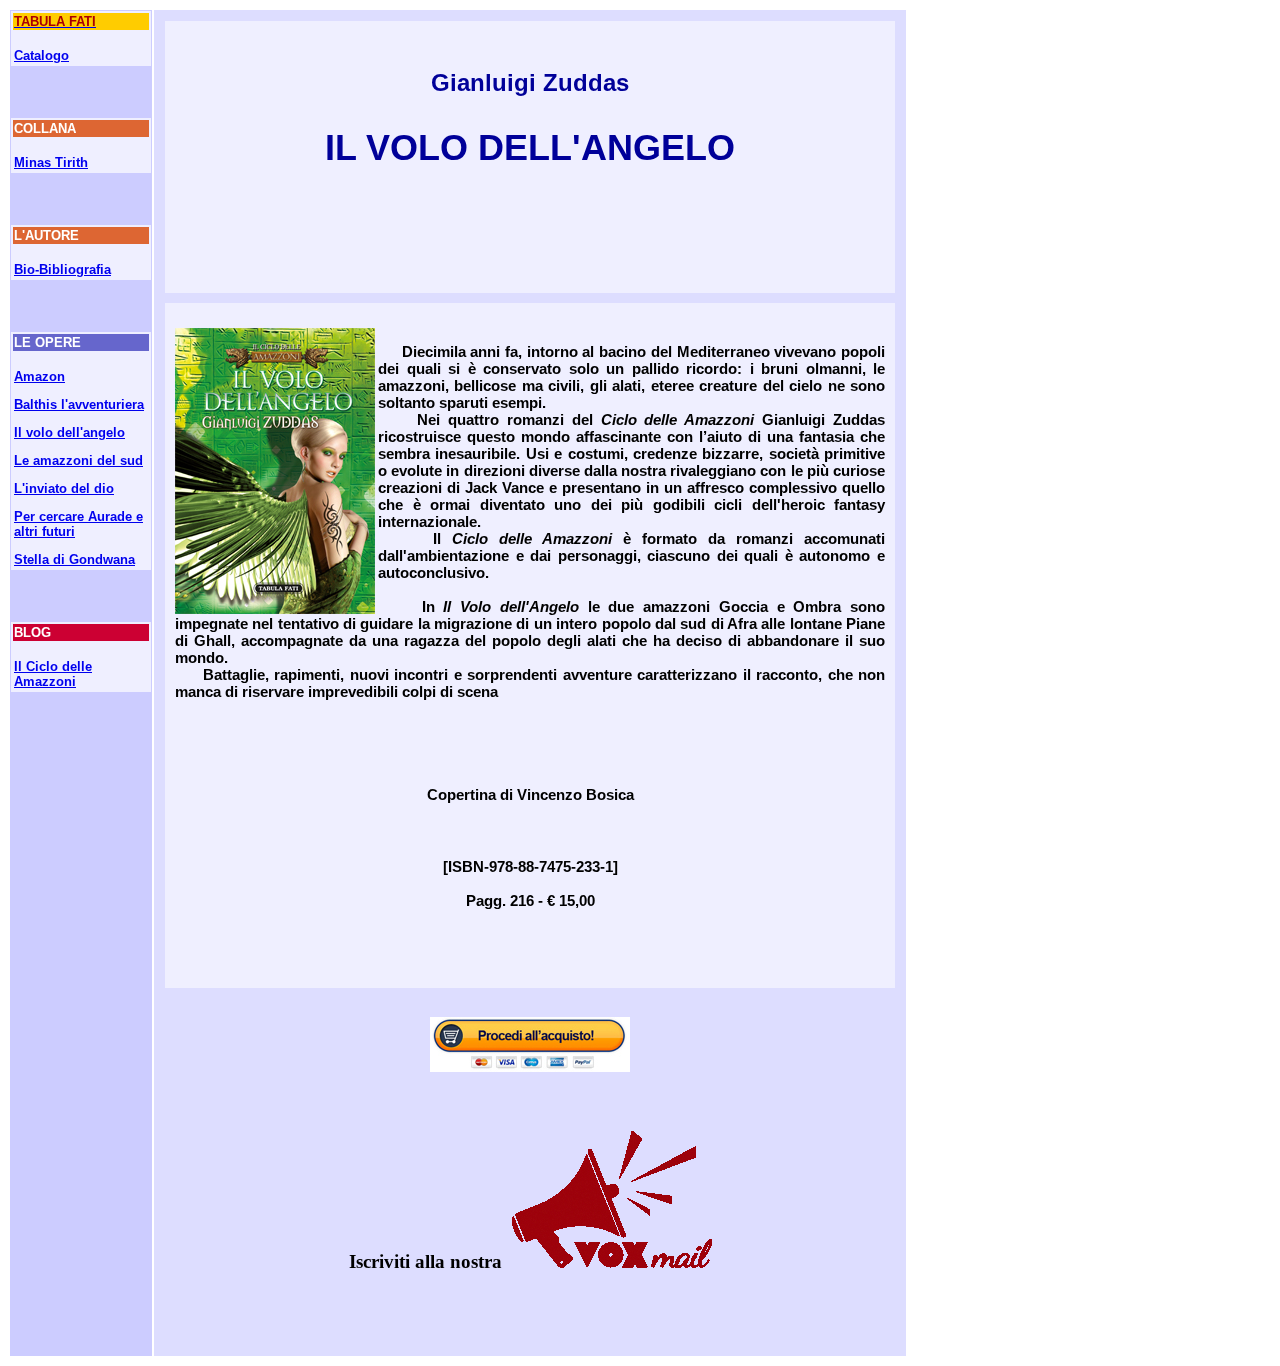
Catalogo (41, 55)
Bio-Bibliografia (62, 269)
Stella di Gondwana (74, 559)
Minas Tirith (51, 162)
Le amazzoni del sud (78, 460)
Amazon (39, 376)
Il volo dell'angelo (69, 432)
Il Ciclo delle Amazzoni (53, 674)
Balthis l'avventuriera (79, 404)
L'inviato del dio (64, 488)
